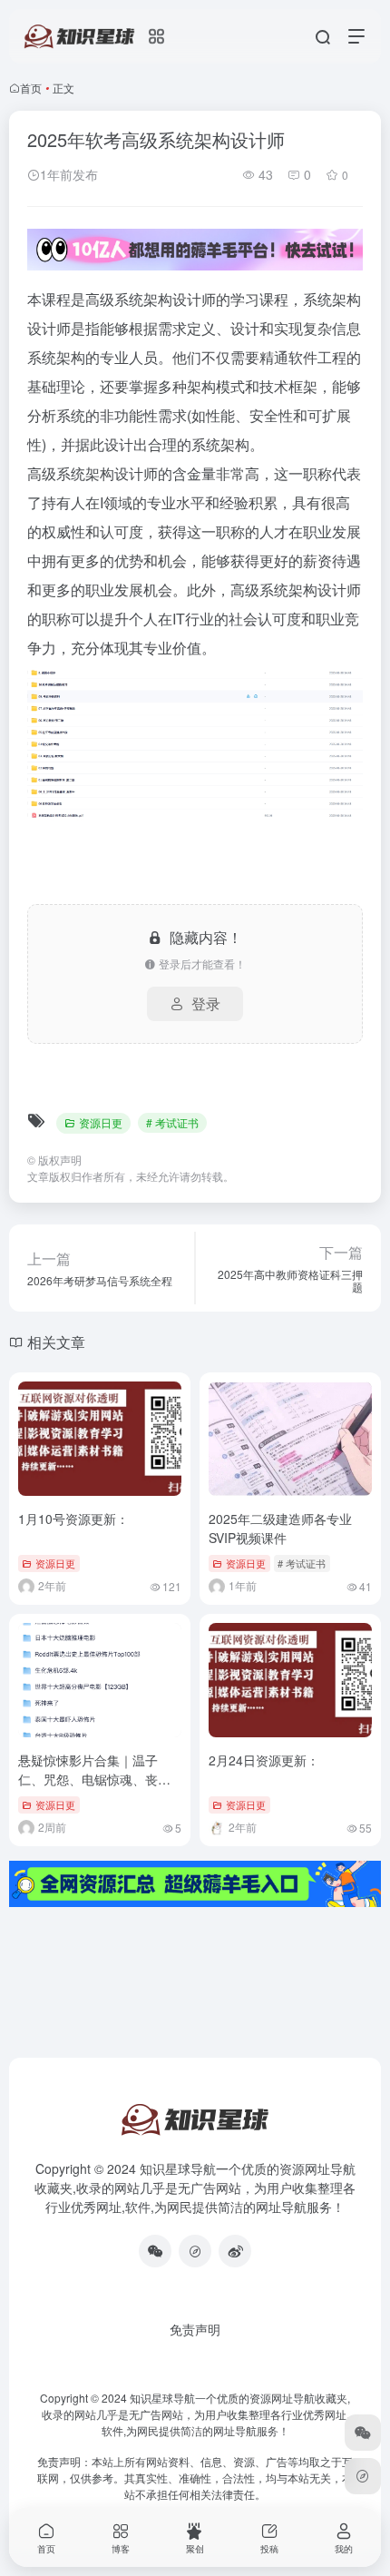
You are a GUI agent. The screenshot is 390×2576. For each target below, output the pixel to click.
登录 (206, 1003)
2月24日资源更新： (264, 1760)
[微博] (235, 2251)
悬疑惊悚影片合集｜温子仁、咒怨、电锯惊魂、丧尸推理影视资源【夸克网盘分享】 (94, 1789)
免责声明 (195, 2329)
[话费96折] (195, 2251)
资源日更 (101, 1122)
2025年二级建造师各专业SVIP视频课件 (280, 1528)
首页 (31, 88)
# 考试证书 (172, 1122)
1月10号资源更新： (73, 1519)
